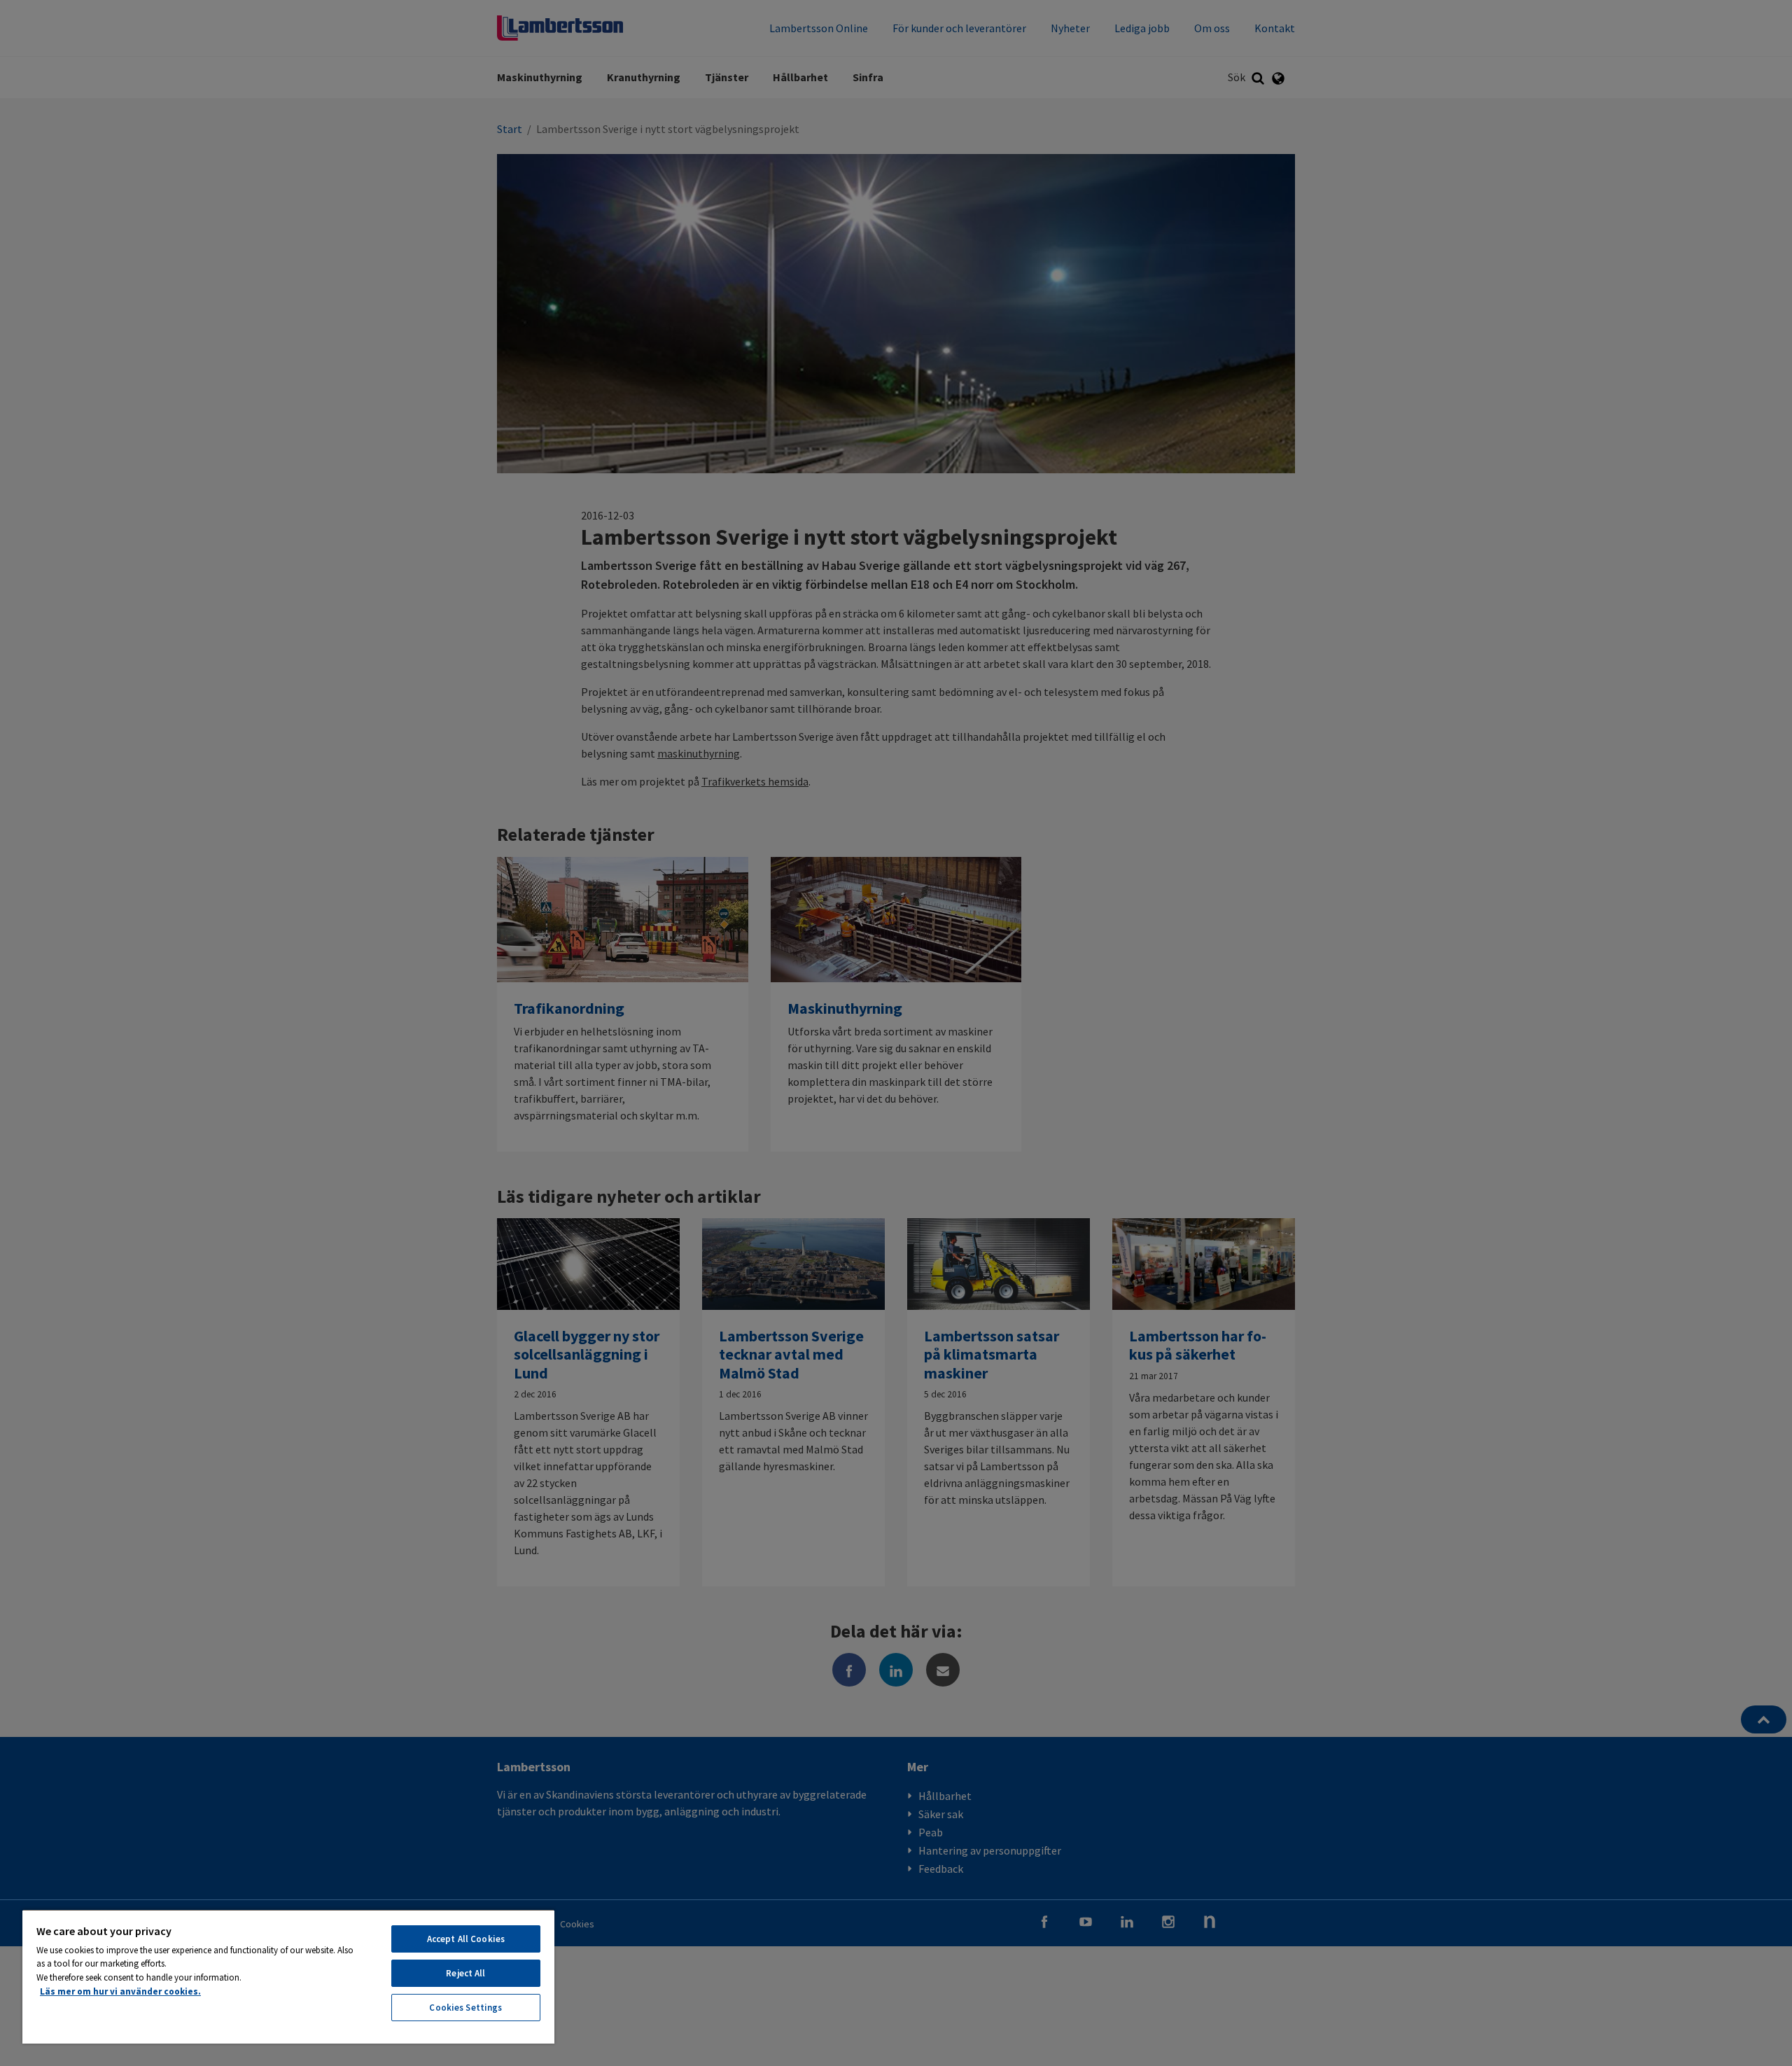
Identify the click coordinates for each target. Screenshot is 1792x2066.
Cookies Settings (465, 2008)
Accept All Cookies (466, 1939)
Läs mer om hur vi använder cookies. (120, 1991)
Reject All (465, 1973)
